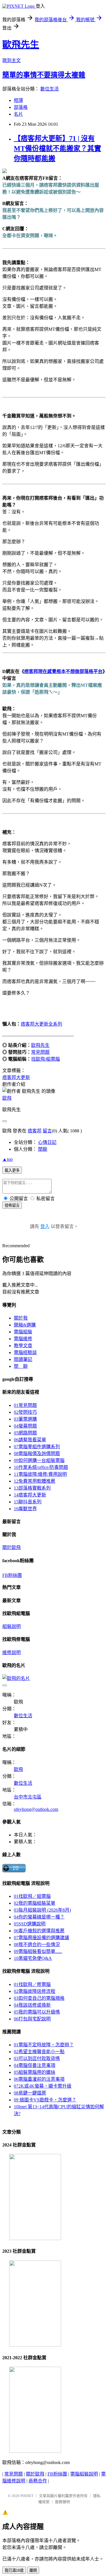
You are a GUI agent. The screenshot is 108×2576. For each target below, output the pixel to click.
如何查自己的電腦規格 (39, 1998)
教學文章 (23, 1346)
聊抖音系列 (28, 1502)
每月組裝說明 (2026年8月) (42, 1910)
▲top (7, 1159)
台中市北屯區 (28, 1797)
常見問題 (40, 1052)
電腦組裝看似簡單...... (38, 1951)
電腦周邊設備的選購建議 (41, 1938)
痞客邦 (35, 1131)
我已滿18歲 (14, 2570)
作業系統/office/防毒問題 (41, 1467)
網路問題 (25, 1433)
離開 (33, 2570)
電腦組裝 (23, 1332)
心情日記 (47, 1142)
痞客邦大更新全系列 (41, 1024)
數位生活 (50, 89)
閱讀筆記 (23, 1359)
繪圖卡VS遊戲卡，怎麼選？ (45, 2100)
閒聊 (43, 1149)
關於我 (21, 1318)
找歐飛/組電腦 (46, 1059)
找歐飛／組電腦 (32, 1896)
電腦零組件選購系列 (37, 1447)
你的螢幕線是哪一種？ (39, 1917)
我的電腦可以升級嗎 (37, 2012)
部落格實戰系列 (32, 1488)
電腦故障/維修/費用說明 (40, 1474)
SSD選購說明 (30, 1924)
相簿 (18, 100)
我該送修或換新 (32, 2005)
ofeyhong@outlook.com (36, 1809)
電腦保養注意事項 (35, 2065)
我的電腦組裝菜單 (35, 1903)
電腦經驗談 (25, 1352)
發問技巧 (25, 1412)
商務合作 (38, 2481)
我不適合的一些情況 (37, 1944)
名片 (18, 114)
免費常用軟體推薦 (35, 1481)
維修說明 (12, 1652)
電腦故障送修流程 (35, 1991)
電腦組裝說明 (84, 2474)
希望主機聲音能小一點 (39, 2052)
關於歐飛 (12, 1547)
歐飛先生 (21, 45)
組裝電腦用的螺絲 (35, 2072)
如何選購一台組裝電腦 (39, 1460)
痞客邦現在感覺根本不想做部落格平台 (63, 671)
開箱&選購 (25, 1325)
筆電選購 (25, 1419)
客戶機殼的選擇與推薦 (39, 1931)
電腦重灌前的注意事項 (39, 2079)
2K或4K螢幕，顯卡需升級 (43, 2086)
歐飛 (7, 1098)
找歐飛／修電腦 (32, 1984)
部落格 (21, 107)
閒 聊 (21, 1366)
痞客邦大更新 (30, 1495)
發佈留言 (12, 1205)
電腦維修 (23, 1339)
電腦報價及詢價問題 (37, 1454)
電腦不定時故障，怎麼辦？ (44, 2045)
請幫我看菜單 (30, 1440)
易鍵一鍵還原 (30, 2093)
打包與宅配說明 (32, 2019)
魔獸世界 (25, 1509)
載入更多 (12, 1170)
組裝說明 (12, 1626)
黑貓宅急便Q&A (33, 1958)
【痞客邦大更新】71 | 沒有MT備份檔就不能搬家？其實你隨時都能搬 (57, 148)
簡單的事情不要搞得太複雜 (44, 75)
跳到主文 (12, 60)
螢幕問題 (25, 1426)
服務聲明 (62, 2502)
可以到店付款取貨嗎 (37, 2058)
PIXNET (27, 2496)
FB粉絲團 (12, 1575)
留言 (47, 1131)
